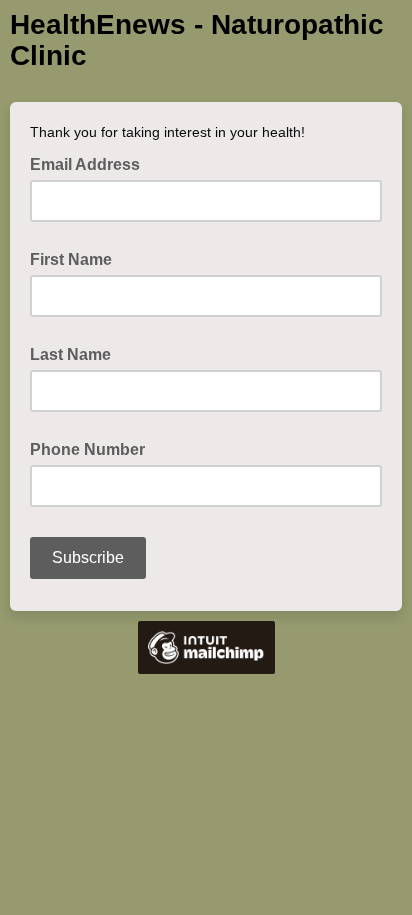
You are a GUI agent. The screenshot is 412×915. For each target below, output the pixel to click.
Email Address (91, 163)
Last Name (70, 354)
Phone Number (87, 449)
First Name (71, 259)
